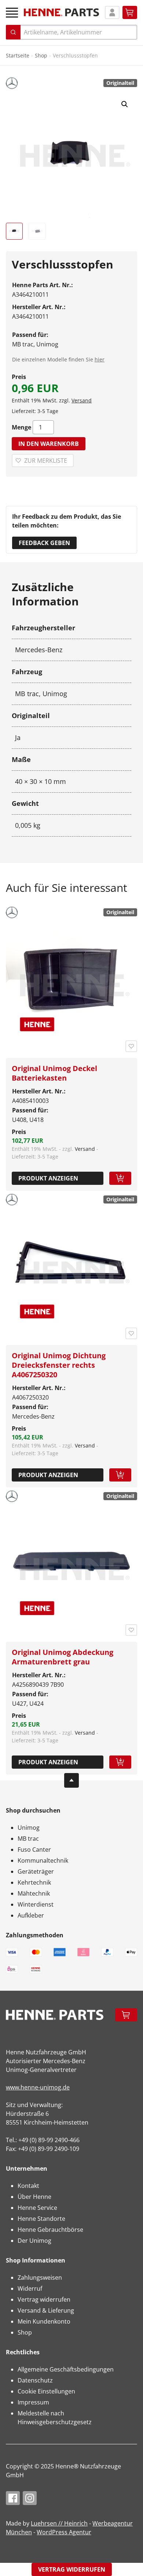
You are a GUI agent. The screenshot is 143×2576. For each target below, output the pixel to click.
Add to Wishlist (131, 1046)
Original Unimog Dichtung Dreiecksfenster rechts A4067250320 (59, 1365)
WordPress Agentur (64, 2532)
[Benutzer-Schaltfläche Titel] (112, 12)
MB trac (28, 1839)
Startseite (18, 55)
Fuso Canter (34, 1850)
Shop (41, 55)
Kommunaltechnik (43, 1860)
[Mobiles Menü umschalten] (12, 13)
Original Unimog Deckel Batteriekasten (54, 1073)
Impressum (33, 2402)
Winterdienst (36, 1904)
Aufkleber (31, 1915)
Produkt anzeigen (48, 1178)
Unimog (29, 1828)
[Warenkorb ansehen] (130, 12)
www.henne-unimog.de (38, 2087)
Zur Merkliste (46, 461)
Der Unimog (34, 2241)
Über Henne (34, 2197)
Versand (82, 400)
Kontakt (28, 2186)
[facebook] (13, 2498)
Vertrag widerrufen (44, 2299)
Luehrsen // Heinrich (59, 2523)
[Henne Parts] (61, 12)
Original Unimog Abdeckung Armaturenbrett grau (63, 1657)
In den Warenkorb (49, 444)
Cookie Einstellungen (46, 2391)
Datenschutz (35, 2380)
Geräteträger (36, 1871)
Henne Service (37, 2208)
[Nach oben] (71, 1780)
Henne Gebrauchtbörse (50, 2230)
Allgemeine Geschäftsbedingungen (66, 2369)
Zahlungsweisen (40, 2278)
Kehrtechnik (34, 1882)
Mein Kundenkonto (44, 2321)
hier (100, 359)
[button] (125, 104)
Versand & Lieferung (46, 2310)
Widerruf (30, 2288)
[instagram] (30, 2498)
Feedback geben (44, 543)
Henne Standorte (41, 2219)
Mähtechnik (34, 1893)
